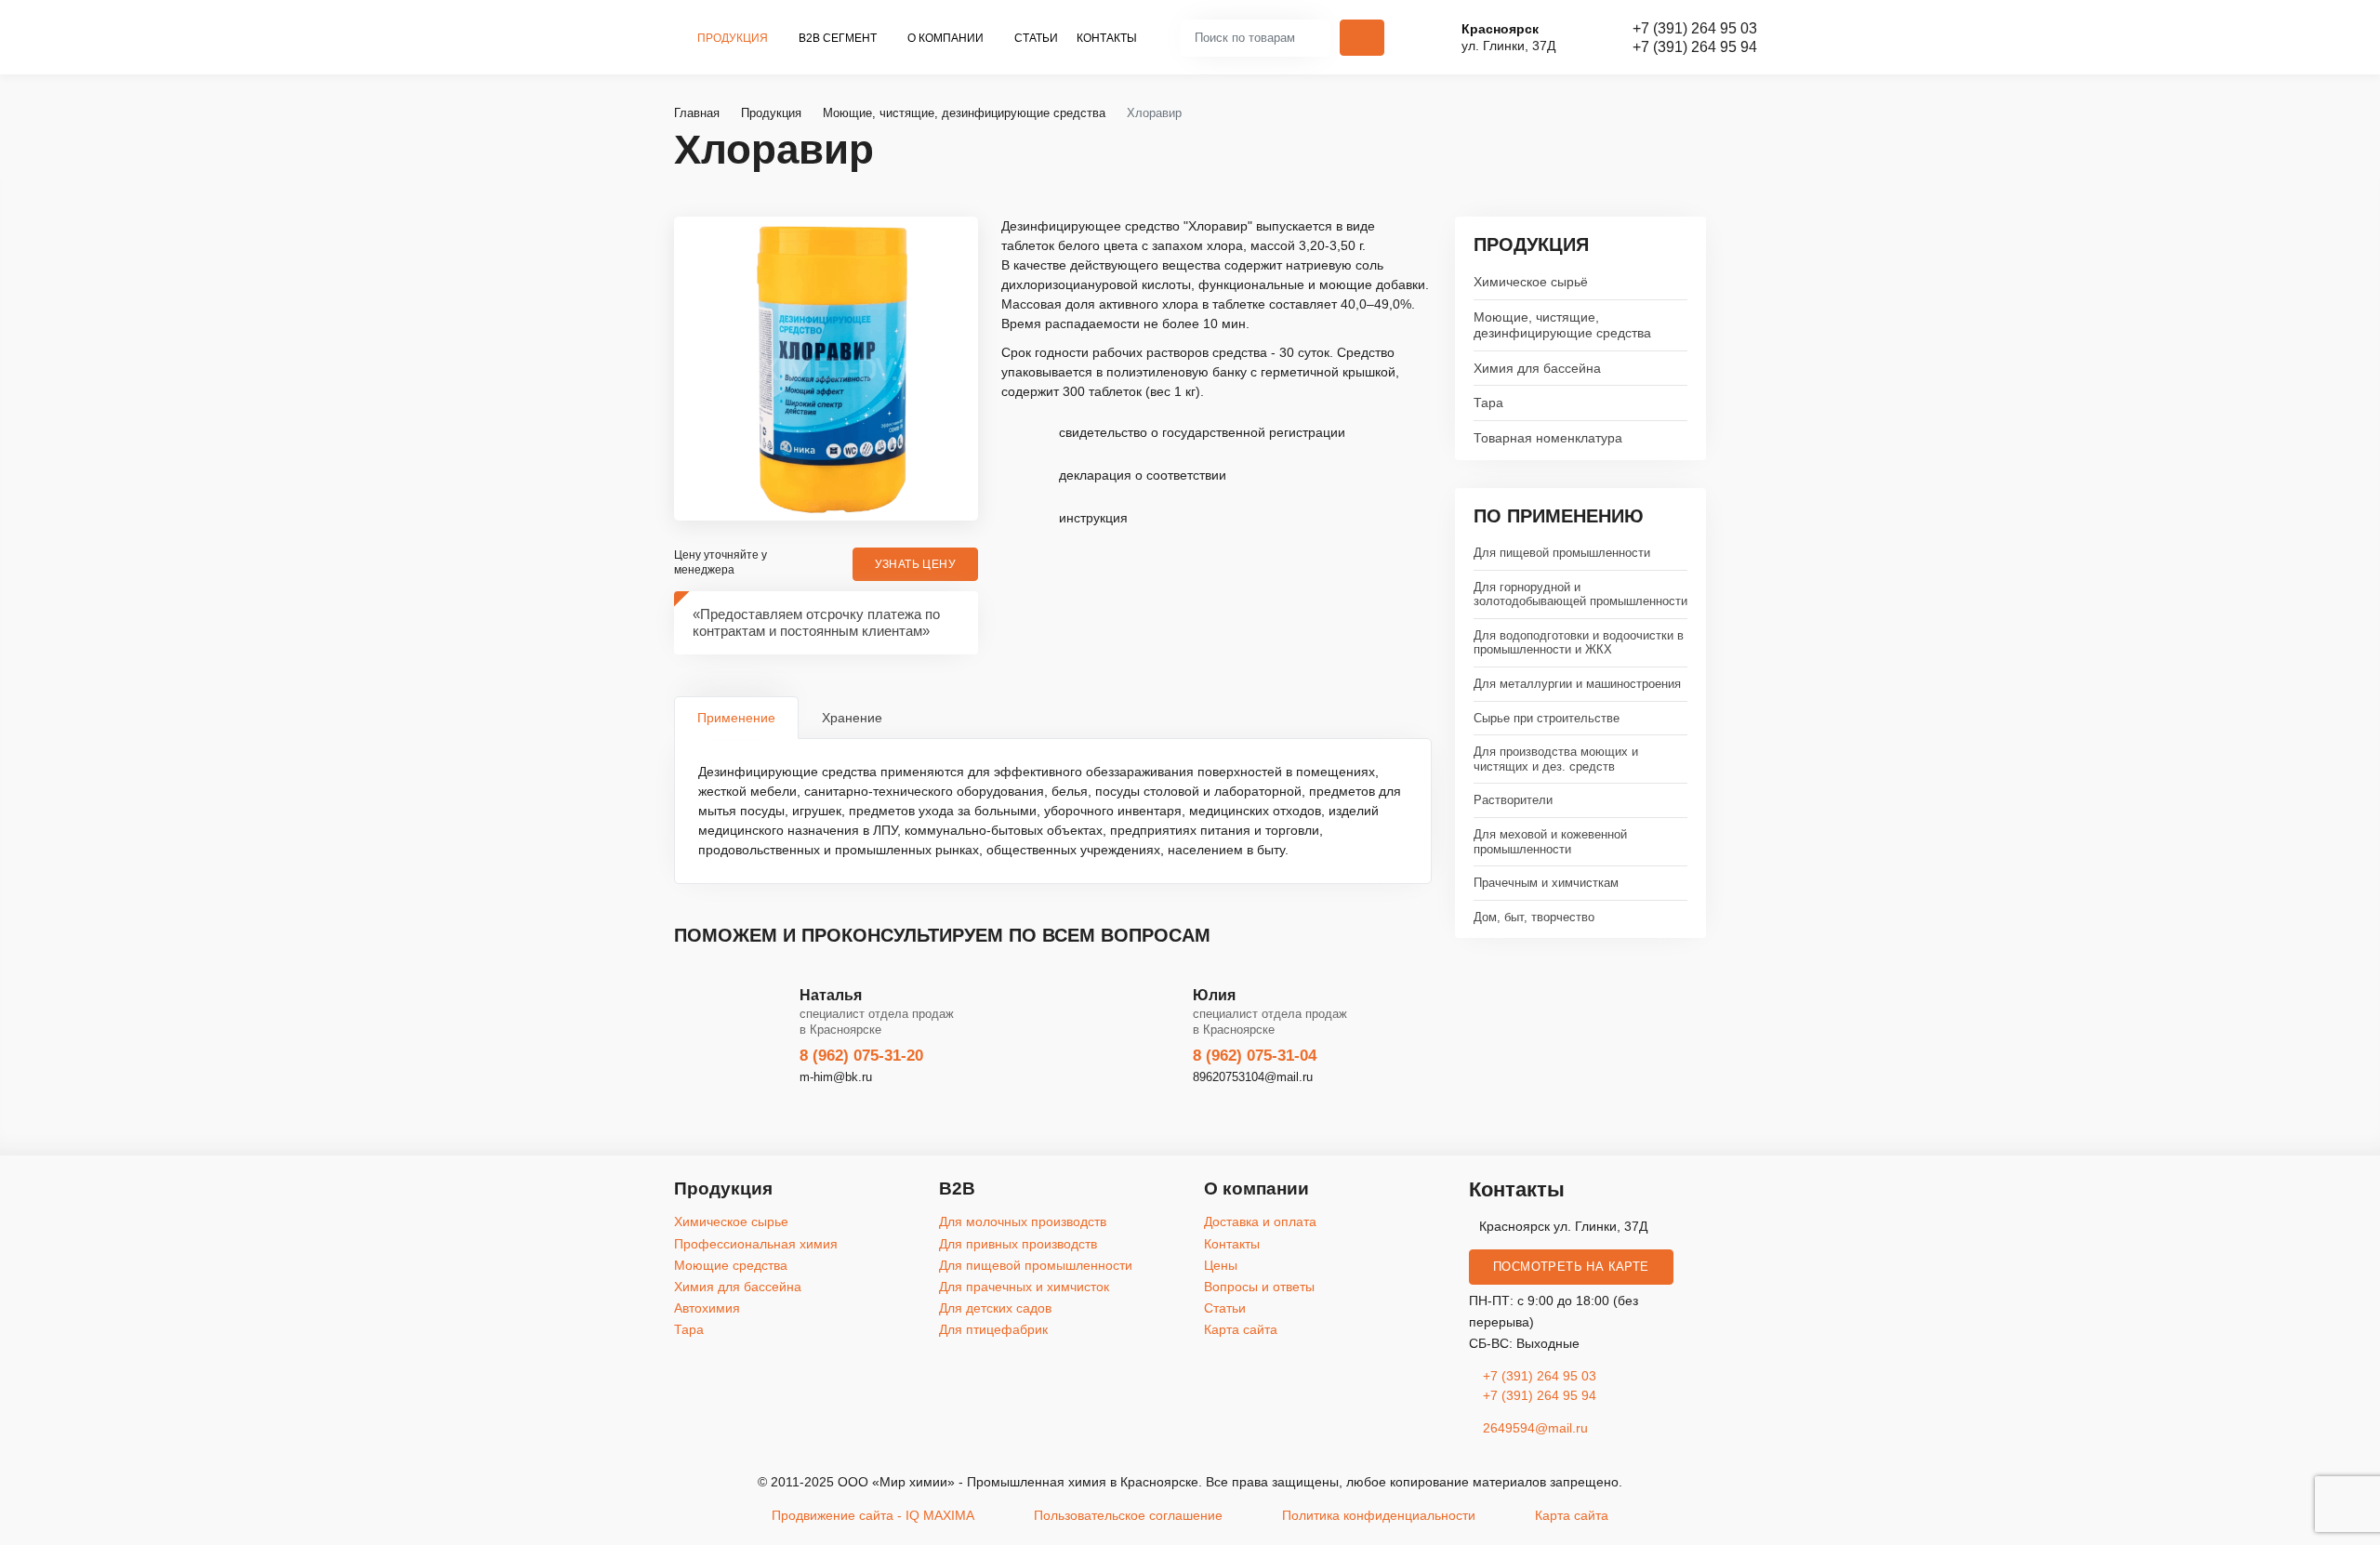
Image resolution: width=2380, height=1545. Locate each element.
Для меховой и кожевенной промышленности (1550, 842)
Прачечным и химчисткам (1546, 883)
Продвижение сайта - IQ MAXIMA (873, 1515)
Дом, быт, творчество (1534, 917)
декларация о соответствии (1143, 475)
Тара (1488, 403)
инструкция (1093, 518)
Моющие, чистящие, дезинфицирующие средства (1562, 325)
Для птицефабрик (993, 1329)
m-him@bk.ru (836, 1077)
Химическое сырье (731, 1221)
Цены (1221, 1265)
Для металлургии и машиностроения (1577, 684)
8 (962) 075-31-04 (1255, 1056)
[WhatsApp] (2359, 840)
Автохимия (707, 1308)
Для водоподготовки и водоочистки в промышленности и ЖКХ (1579, 643)
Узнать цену (915, 564)
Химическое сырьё (1531, 282)
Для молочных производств (1023, 1221)
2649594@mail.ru (1534, 1428)
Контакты (1107, 38)
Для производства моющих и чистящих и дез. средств (1556, 759)
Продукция (734, 38)
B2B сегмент (839, 38)
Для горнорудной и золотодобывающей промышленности (1580, 594)
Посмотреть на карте (1571, 1267)
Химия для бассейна (1537, 368)
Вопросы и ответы (1259, 1287)
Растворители (1513, 800)
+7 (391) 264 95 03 (1695, 28)
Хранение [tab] (852, 718)
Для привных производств (1018, 1244)
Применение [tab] (736, 718)
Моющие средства (731, 1265)
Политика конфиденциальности (1379, 1515)
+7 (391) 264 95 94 (1695, 47)
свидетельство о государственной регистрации (1202, 432)
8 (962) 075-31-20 (861, 1056)
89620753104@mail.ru (1253, 1077)
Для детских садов (995, 1308)
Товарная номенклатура (1548, 438)
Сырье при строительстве (1547, 718)
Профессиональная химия (756, 1244)
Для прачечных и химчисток (1024, 1287)
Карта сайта (1241, 1329)
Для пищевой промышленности (1562, 553)
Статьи (1036, 38)
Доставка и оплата (1260, 1221)
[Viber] (2359, 793)
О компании (947, 38)
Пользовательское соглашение (1128, 1515)
